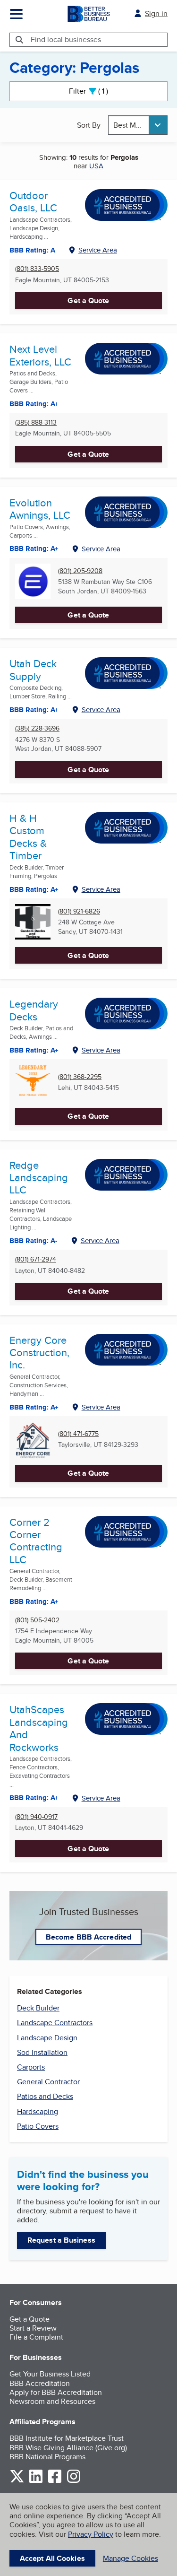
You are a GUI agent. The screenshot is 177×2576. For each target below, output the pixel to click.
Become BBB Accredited (88, 1937)
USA (96, 166)
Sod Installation (42, 2052)
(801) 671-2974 (36, 1259)
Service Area (98, 250)
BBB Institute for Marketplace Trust (67, 2438)
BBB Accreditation (40, 2383)
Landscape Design (47, 2038)
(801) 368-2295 (80, 1077)
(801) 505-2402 (37, 1620)
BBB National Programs (47, 2457)
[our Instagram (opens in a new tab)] (74, 2481)
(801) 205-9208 (80, 571)
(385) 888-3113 (36, 422)
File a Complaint (36, 2337)
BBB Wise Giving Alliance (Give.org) (68, 2448)
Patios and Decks (45, 2096)
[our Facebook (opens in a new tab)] (55, 2481)
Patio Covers (38, 2126)
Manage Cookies (131, 2558)
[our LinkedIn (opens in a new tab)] (36, 2481)
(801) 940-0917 (36, 1817)
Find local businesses (66, 39)
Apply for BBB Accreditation (56, 2392)
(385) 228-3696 (37, 728)
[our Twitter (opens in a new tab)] (17, 2481)
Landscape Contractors (55, 2023)
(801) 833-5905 (37, 269)
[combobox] (138, 125)
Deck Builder (38, 2008)
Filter (97, 91)
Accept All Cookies (52, 2558)
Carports (31, 2067)
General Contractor (48, 2082)
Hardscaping (38, 2111)
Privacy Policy (91, 2534)
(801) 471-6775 (78, 1434)
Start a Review (33, 2328)
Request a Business (61, 2240)
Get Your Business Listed (50, 2374)
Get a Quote (88, 300)
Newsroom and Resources (52, 2401)
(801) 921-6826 (79, 911)
